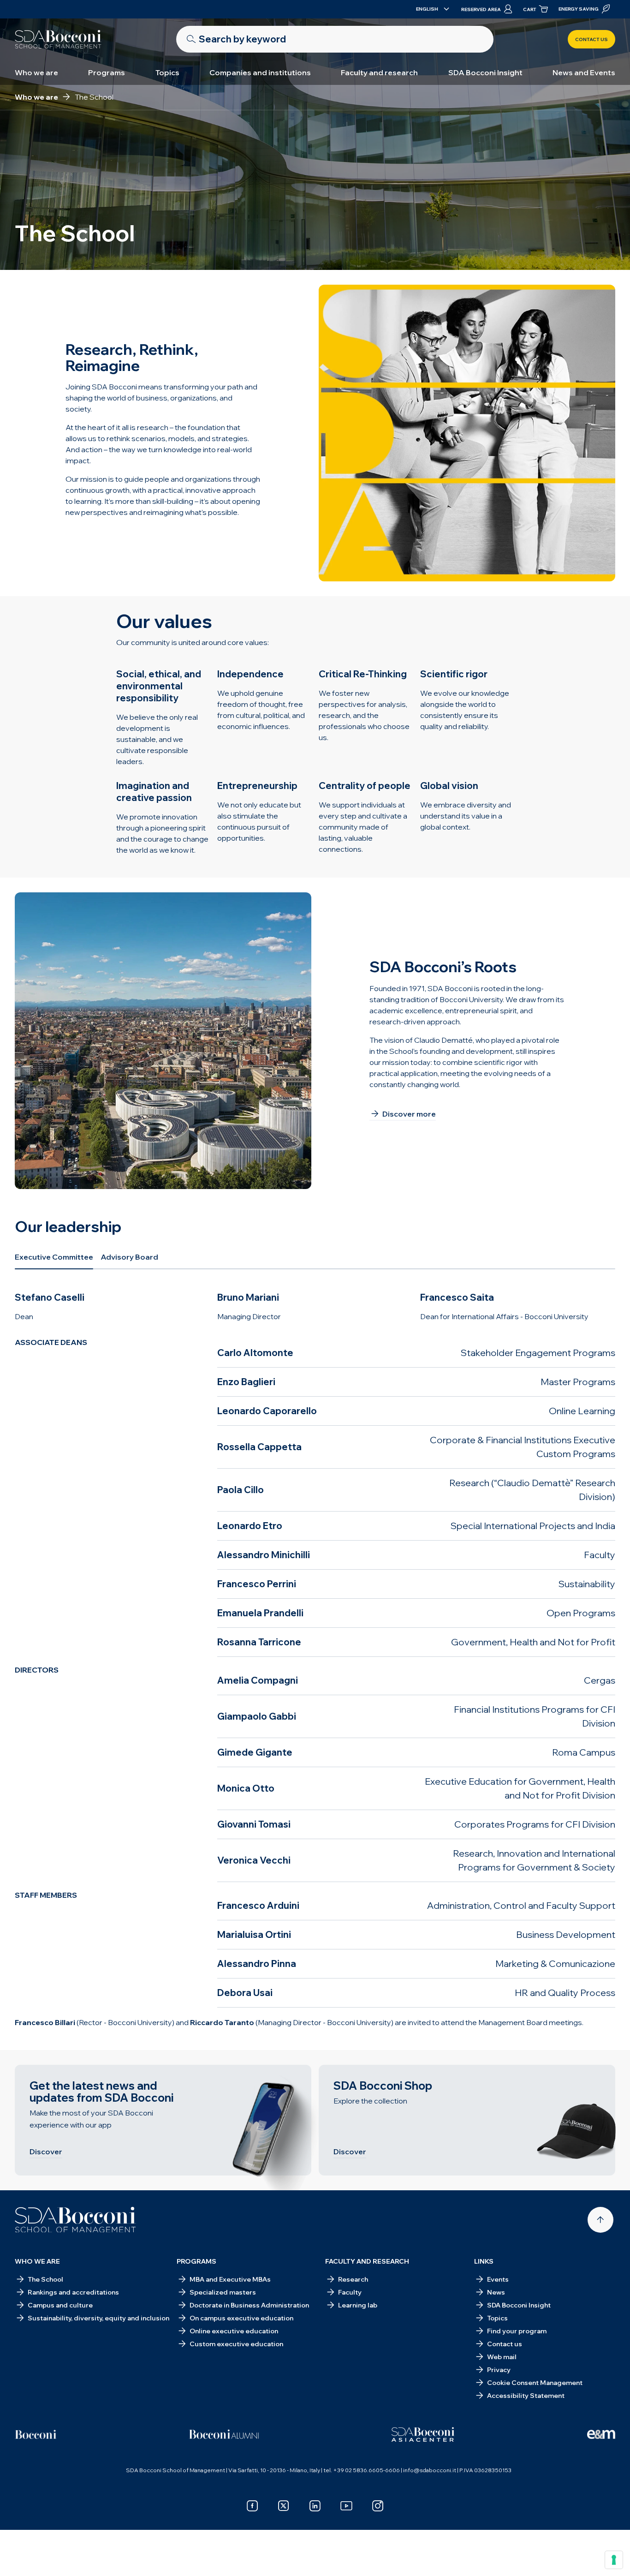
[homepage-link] (58, 39)
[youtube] (346, 2506)
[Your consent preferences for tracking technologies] (614, 2560)
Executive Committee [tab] (54, 1257)
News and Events (584, 72)
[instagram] (378, 2506)
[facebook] (252, 2506)
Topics (167, 72)
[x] (284, 2506)
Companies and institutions (260, 72)
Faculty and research (379, 72)
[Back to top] (600, 2220)
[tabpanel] (315, 1660)
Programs (107, 72)
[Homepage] (75, 2220)
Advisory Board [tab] (129, 1257)
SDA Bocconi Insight (485, 72)
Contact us (591, 39)
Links (484, 2261)
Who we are (36, 72)
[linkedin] (315, 2506)
